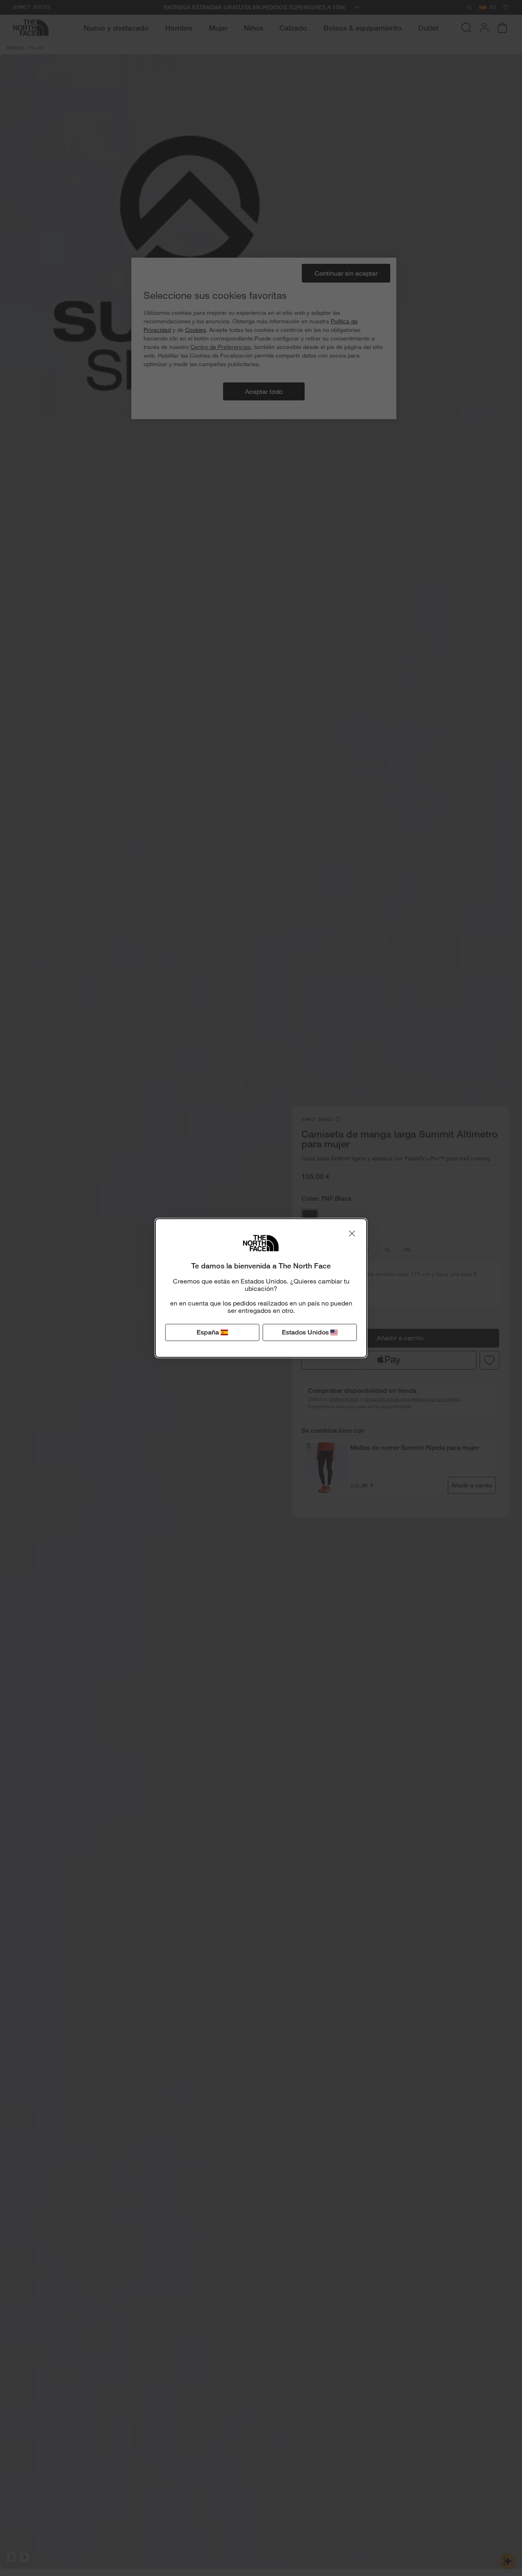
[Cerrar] (352, 1233)
